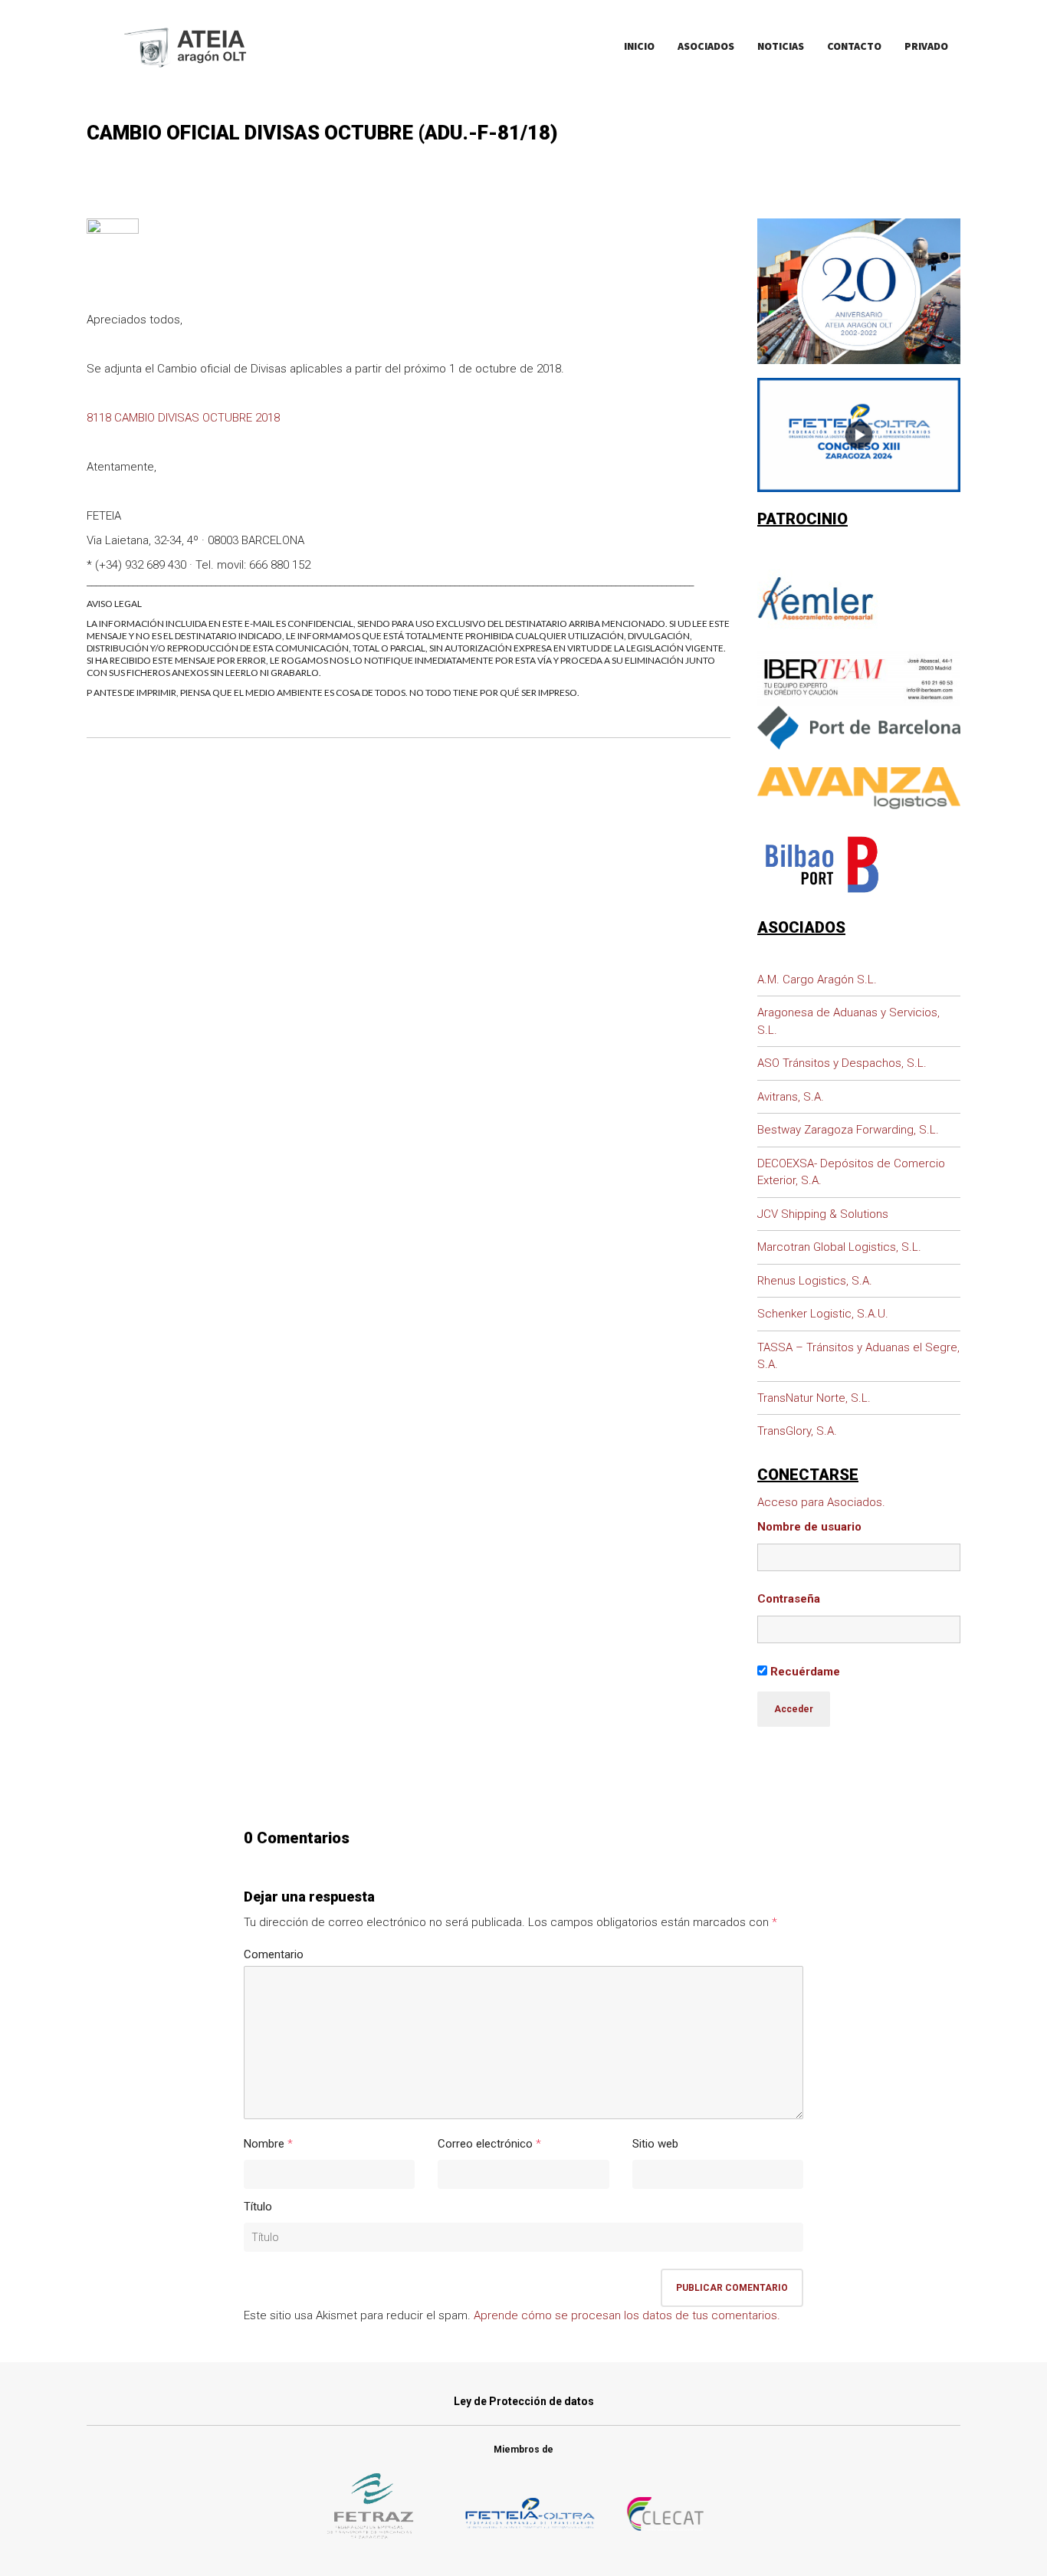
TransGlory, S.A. (797, 1431)
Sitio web (655, 2144)
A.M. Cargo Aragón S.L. (817, 980)
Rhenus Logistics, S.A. (815, 1281)
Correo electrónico (485, 2144)
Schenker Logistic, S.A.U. (823, 1314)
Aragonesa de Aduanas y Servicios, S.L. (848, 1021)
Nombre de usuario (809, 1527)
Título (258, 2207)
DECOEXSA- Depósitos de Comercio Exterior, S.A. (851, 1172)
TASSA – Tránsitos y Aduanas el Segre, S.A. (858, 1356)
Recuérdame (804, 1672)
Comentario (274, 1954)
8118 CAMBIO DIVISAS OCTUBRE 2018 (183, 418)
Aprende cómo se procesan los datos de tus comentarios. (627, 2315)
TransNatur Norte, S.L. (814, 1398)
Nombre (264, 2144)
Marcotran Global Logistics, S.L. (839, 1247)
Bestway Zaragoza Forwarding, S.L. (848, 1130)
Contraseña (789, 1599)
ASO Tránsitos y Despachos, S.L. (842, 1063)
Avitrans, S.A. (791, 1097)
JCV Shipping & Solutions (823, 1214)
